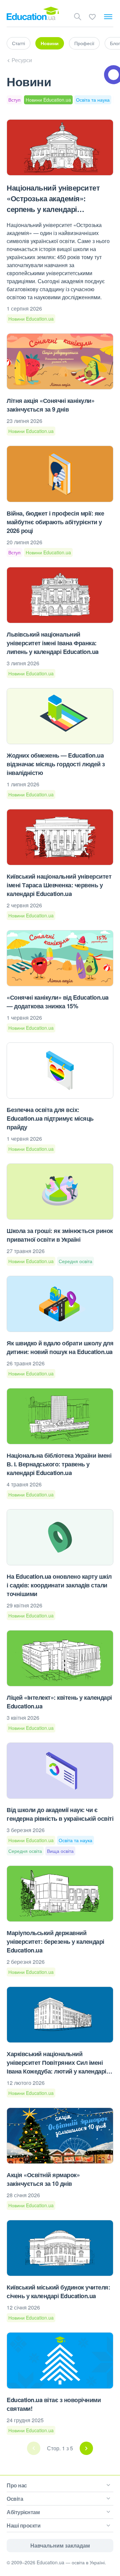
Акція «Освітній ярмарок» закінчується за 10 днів (43, 2179)
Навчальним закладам (60, 2545)
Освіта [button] (15, 2499)
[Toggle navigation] (108, 17)
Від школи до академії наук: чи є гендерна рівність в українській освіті (60, 1814)
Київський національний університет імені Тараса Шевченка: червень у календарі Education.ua (59, 885)
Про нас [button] (17, 2485)
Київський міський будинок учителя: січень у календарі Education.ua (58, 2291)
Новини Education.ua (48, 100)
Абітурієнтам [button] (23, 2512)
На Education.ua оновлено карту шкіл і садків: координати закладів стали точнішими (59, 1585)
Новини (50, 43)
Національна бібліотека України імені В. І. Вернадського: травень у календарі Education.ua (59, 1464)
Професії (84, 43)
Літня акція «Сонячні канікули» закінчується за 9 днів (50, 405)
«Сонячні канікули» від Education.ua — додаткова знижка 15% (58, 1002)
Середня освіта (75, 1261)
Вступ (14, 100)
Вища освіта (60, 1851)
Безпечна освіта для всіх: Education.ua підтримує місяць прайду (50, 1118)
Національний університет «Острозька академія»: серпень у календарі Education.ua (53, 204)
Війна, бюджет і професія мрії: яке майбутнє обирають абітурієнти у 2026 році (55, 522)
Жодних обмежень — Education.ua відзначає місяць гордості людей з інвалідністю (56, 764)
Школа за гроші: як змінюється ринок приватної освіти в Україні (60, 1235)
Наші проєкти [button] (23, 2525)
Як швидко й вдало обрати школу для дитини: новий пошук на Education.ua (60, 1347)
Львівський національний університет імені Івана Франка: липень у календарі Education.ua (53, 643)
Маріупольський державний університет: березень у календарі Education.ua (55, 1941)
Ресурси (22, 60)
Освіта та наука (93, 100)
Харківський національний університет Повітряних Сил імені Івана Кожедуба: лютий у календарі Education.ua (56, 2067)
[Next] (86, 2448)
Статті (18, 43)
